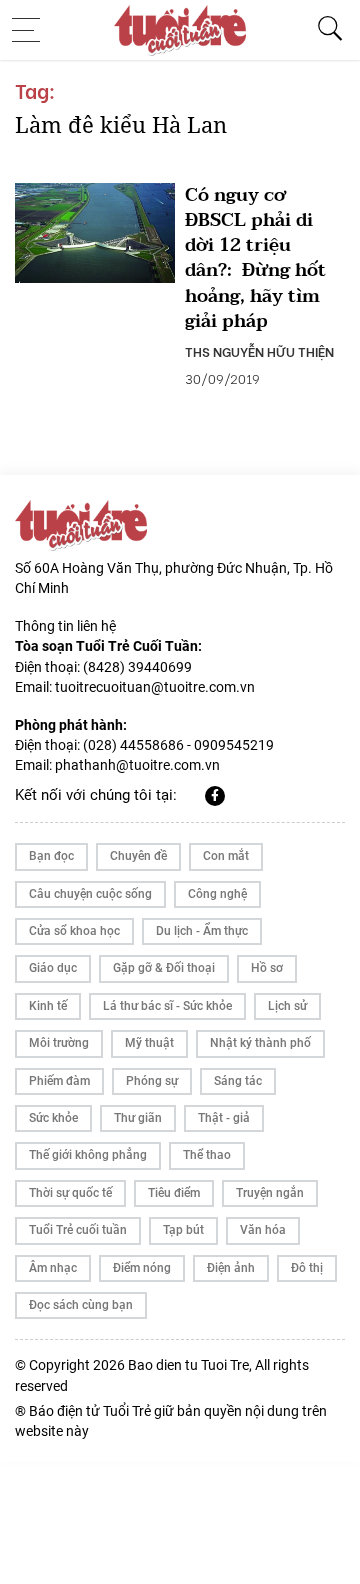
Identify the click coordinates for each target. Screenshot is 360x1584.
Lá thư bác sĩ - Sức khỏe (167, 1006)
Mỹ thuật (149, 1043)
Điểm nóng (142, 1268)
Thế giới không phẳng (88, 1155)
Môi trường (59, 1043)
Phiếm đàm (59, 1081)
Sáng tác (238, 1081)
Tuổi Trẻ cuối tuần (78, 1230)
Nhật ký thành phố (260, 1043)
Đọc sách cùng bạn (81, 1305)
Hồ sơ (267, 968)
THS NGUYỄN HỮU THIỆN (259, 351)
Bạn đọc (51, 856)
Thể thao (207, 1155)
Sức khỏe (53, 1118)
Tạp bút (183, 1230)
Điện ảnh (231, 1268)
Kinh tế (48, 1006)
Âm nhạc (53, 1268)
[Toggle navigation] (32, 30)
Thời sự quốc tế (70, 1193)
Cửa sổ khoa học (74, 931)
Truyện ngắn (270, 1193)
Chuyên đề (138, 856)
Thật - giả (224, 1118)
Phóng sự (152, 1081)
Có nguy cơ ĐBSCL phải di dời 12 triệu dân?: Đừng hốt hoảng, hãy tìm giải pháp (255, 258)
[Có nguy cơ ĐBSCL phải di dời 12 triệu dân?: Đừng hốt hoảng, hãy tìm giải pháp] (95, 233)
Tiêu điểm (174, 1193)
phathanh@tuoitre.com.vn (137, 765)
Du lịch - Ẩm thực (202, 931)
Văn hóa (263, 1230)
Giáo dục (53, 968)
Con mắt (226, 856)
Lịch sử (287, 1006)
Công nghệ (217, 894)
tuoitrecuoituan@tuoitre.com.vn (155, 687)
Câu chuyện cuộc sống (90, 894)
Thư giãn (138, 1118)
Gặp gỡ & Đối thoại (164, 968)
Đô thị (307, 1268)
